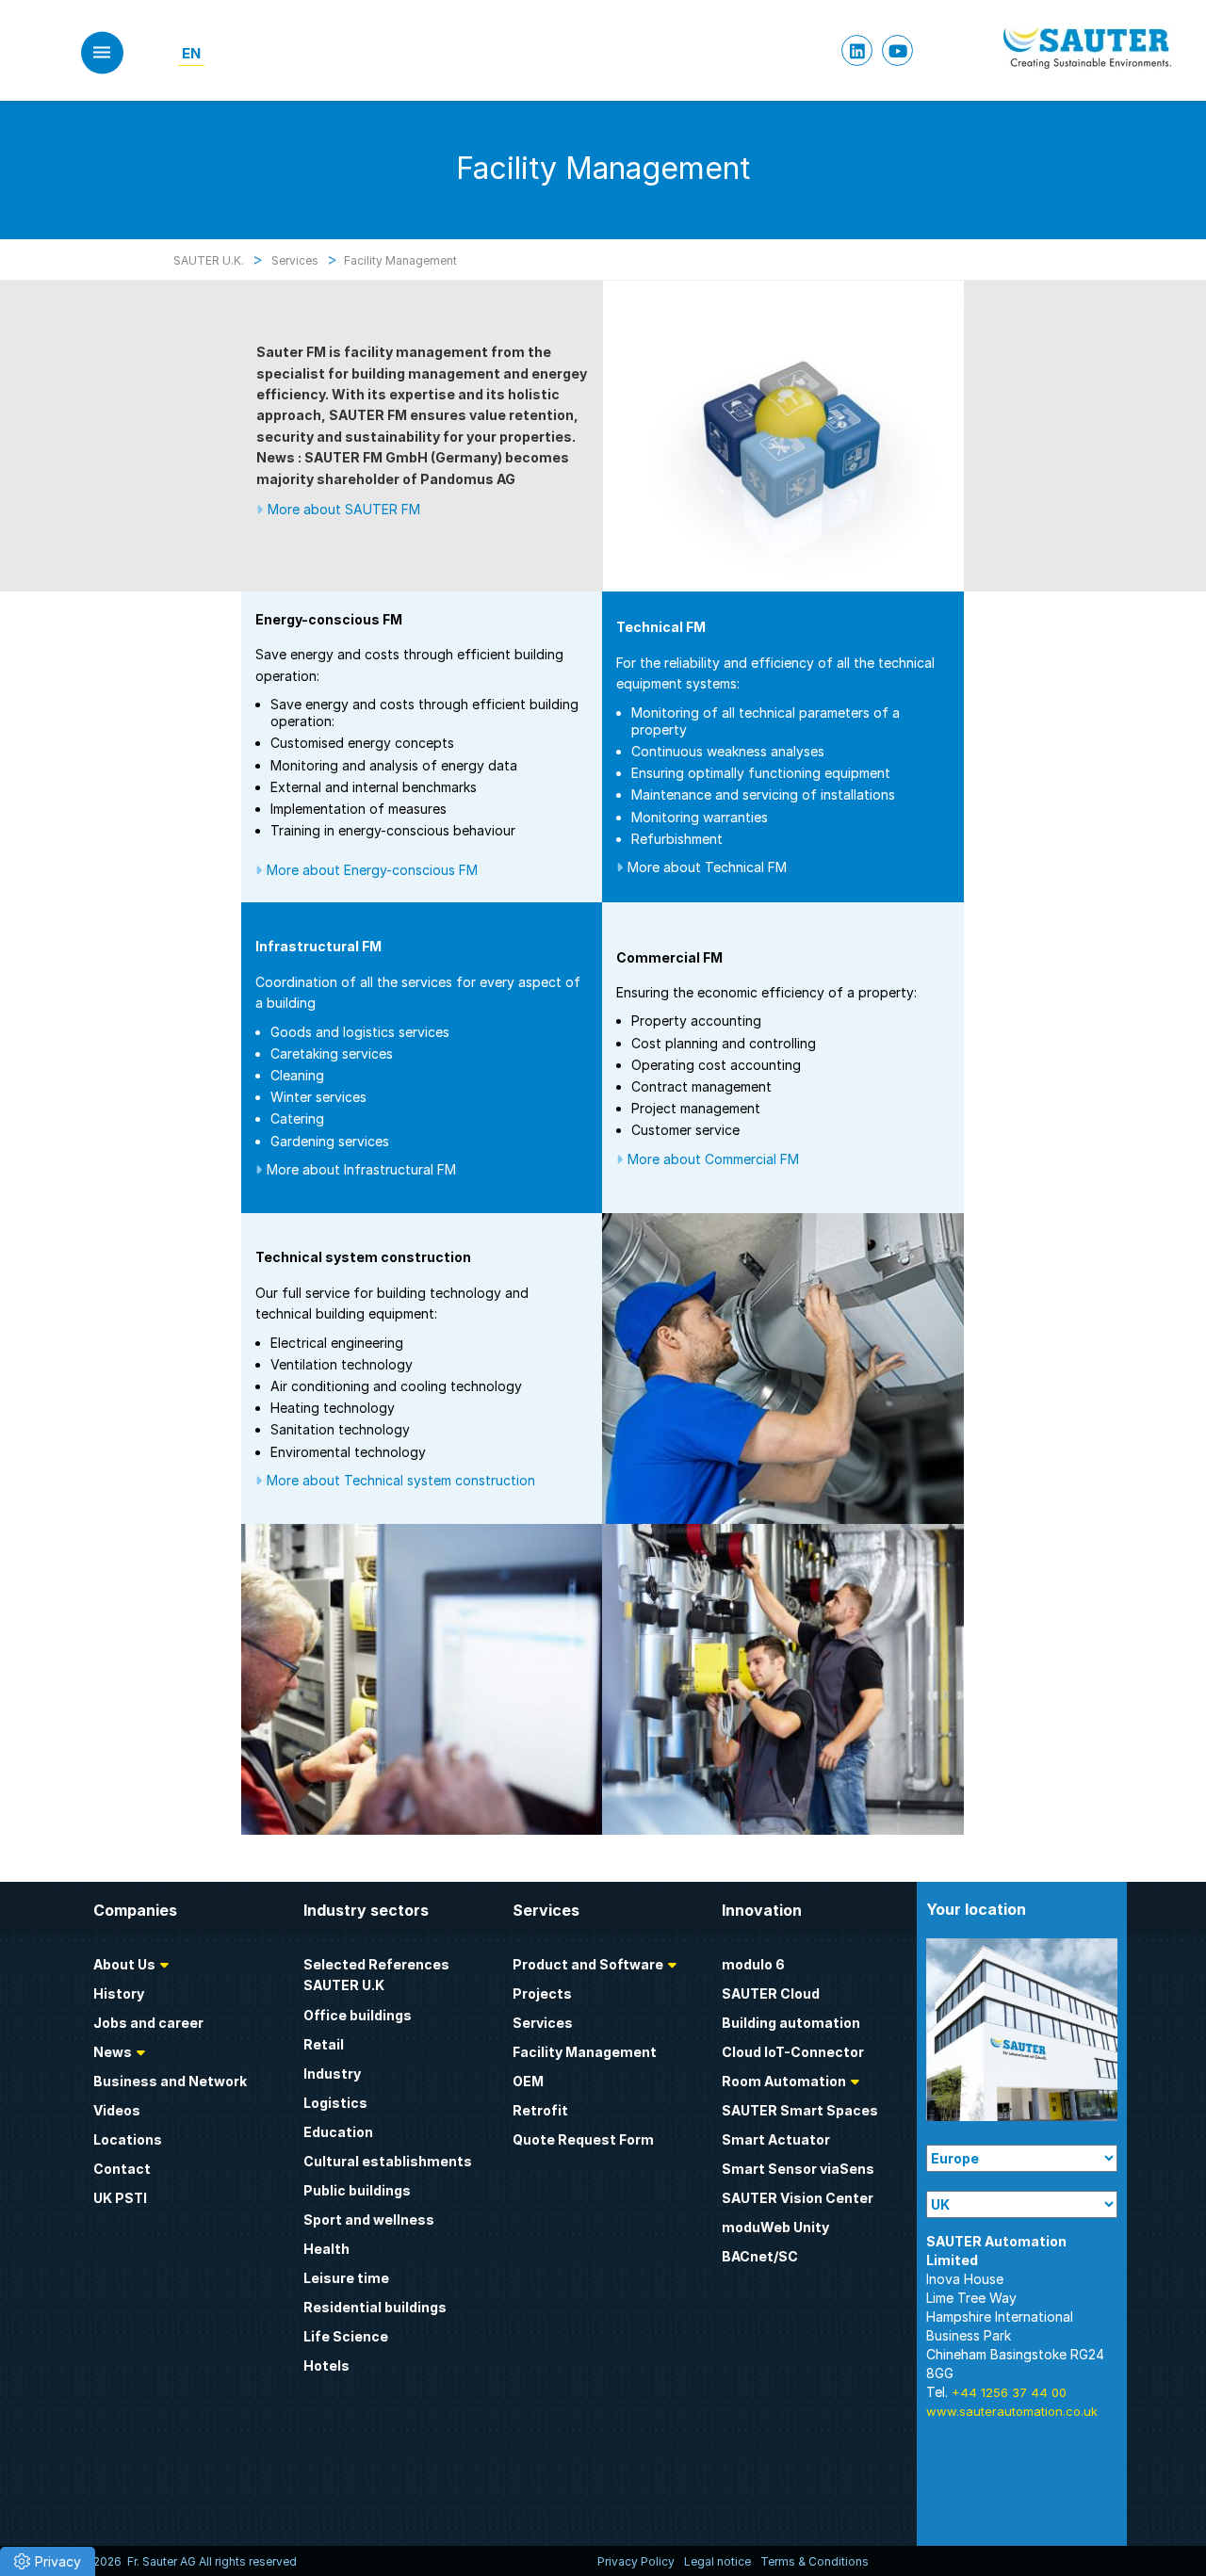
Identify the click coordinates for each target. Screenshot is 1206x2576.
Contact (122, 2169)
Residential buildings (375, 2307)
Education (338, 2132)
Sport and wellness (369, 2220)
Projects (542, 1993)
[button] (48, 2561)
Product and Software (588, 1964)
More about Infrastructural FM (361, 1169)
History (119, 1993)
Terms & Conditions (815, 2561)
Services (543, 2023)
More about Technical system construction (401, 1480)
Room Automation (784, 2081)
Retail (324, 2044)
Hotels (326, 2365)
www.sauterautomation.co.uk (1012, 2411)
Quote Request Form (583, 2139)
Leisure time (346, 2278)
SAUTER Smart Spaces (800, 2110)
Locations (128, 2139)
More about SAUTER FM (344, 509)
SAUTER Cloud (771, 1993)
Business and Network (170, 2081)
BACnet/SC (760, 2256)
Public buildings (357, 2190)
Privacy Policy (636, 2561)
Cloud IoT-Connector (793, 2052)
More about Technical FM (707, 867)
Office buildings (358, 2015)
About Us (124, 1964)
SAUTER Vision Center (798, 2198)
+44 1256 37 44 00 (1009, 2392)
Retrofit (540, 2110)
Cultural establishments (388, 2161)
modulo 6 (753, 1964)
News (113, 2052)
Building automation (791, 2023)
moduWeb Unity (775, 2227)
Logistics (335, 2103)
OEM (528, 2081)
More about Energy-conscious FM (372, 870)
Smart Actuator (776, 2139)
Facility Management (585, 2052)
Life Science (346, 2336)
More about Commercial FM (713, 1159)
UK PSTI (120, 2198)
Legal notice (717, 2561)
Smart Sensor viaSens (798, 2169)
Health (326, 2249)
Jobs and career (148, 2023)
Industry (332, 2074)
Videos (117, 2110)
